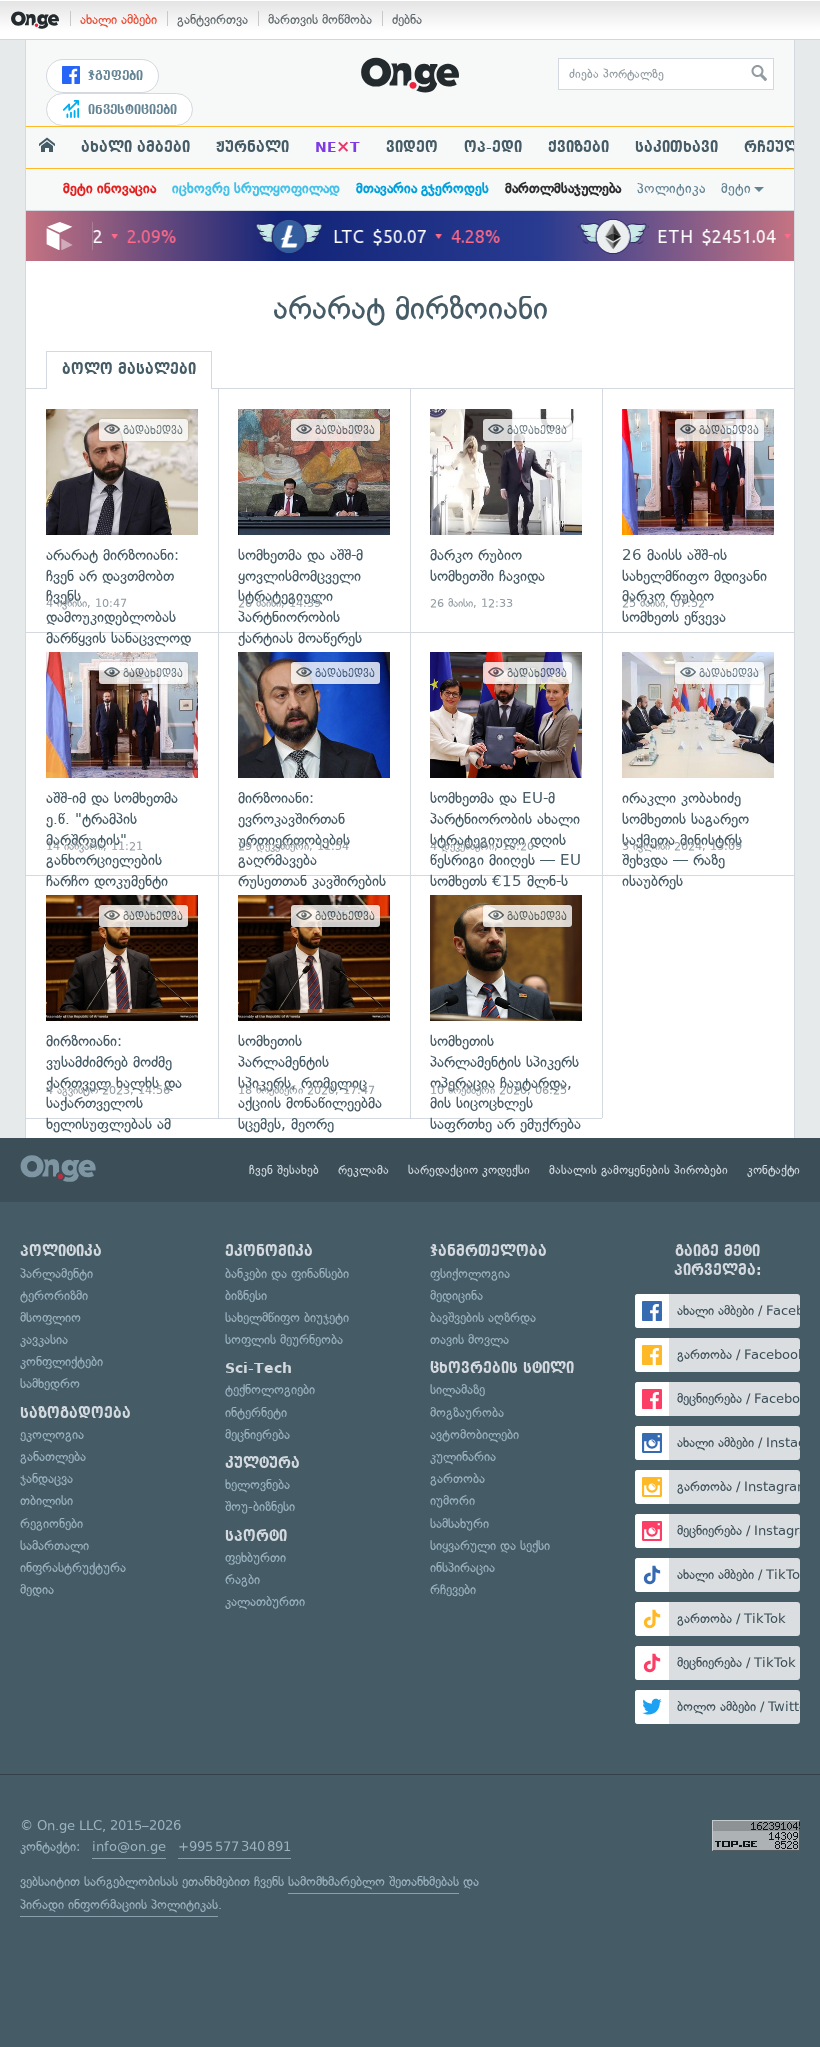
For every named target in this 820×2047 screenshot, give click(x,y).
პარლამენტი (56, 1273)
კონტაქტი (773, 1170)
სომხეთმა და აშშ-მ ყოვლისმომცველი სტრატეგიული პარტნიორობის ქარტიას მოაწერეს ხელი (314, 510)
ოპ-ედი (493, 147)
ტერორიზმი (54, 1295)
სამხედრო (50, 1383)
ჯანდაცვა (46, 1478)
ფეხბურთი (255, 1557)
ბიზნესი (246, 1295)
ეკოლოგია (52, 1434)
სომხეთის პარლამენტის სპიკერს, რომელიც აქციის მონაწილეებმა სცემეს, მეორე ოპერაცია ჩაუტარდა (314, 996)
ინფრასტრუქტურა (73, 1567)
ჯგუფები (113, 76)
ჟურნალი (252, 147)
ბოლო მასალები (129, 369)
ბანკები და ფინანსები (287, 1273)
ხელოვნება (257, 1484)
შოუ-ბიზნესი (260, 1506)
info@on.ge (129, 1846)
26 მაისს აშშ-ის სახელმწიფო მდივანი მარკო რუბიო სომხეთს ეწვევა (698, 510)
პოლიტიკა (671, 188)
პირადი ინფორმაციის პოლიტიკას (119, 1904)
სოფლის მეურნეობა (284, 1339)
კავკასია (44, 1339)
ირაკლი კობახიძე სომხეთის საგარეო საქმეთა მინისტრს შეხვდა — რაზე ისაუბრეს (698, 753)
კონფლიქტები (61, 1361)
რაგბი (242, 1579)
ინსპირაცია (462, 1567)
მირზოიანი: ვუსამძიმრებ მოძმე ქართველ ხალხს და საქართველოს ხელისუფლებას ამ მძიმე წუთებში (122, 996)
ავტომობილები (474, 1434)
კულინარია (463, 1456)
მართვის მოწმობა (320, 19)
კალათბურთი (265, 1601)
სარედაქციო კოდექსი (469, 1170)
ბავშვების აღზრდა (483, 1317)
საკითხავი (676, 147)
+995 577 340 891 (234, 1846)
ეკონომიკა (269, 1251)
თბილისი (46, 1500)
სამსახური (459, 1523)
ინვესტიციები (130, 110)
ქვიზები (578, 147)
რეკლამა (363, 1170)
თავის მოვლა (469, 1339)
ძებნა (407, 19)
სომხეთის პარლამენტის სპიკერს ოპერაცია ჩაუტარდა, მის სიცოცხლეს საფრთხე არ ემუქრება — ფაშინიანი (506, 996)
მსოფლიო (50, 1317)
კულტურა (262, 1463)
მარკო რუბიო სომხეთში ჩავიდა (506, 510)
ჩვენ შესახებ (284, 1170)
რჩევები (453, 1589)
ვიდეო (412, 147)
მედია (37, 1589)
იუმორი (452, 1500)
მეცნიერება (257, 1434)
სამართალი (54, 1545)
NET (337, 147)
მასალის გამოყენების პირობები (638, 1170)
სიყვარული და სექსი (490, 1545)
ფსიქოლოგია (470, 1273)
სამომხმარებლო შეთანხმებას (373, 1881)
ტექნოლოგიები (270, 1389)
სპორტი (256, 1536)
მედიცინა (456, 1295)
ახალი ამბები (118, 19)
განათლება (53, 1456)
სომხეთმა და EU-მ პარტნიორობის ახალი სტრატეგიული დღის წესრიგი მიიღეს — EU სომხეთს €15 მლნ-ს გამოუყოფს (506, 753)
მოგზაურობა (467, 1412)
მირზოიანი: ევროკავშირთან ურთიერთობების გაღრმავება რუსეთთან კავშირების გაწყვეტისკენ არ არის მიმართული (314, 753)
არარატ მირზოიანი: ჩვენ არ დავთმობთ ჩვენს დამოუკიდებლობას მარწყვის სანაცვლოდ (122, 510)
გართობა (457, 1478)
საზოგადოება (75, 1413)
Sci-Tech (258, 1368)
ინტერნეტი (256, 1412)
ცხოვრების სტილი (502, 1368)
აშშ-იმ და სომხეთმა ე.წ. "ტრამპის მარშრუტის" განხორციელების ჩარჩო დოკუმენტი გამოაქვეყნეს (122, 753)
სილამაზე (457, 1389)
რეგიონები (51, 1523)
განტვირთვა (212, 19)
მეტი (736, 188)
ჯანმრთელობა (488, 1251)
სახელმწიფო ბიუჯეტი (287, 1317)
